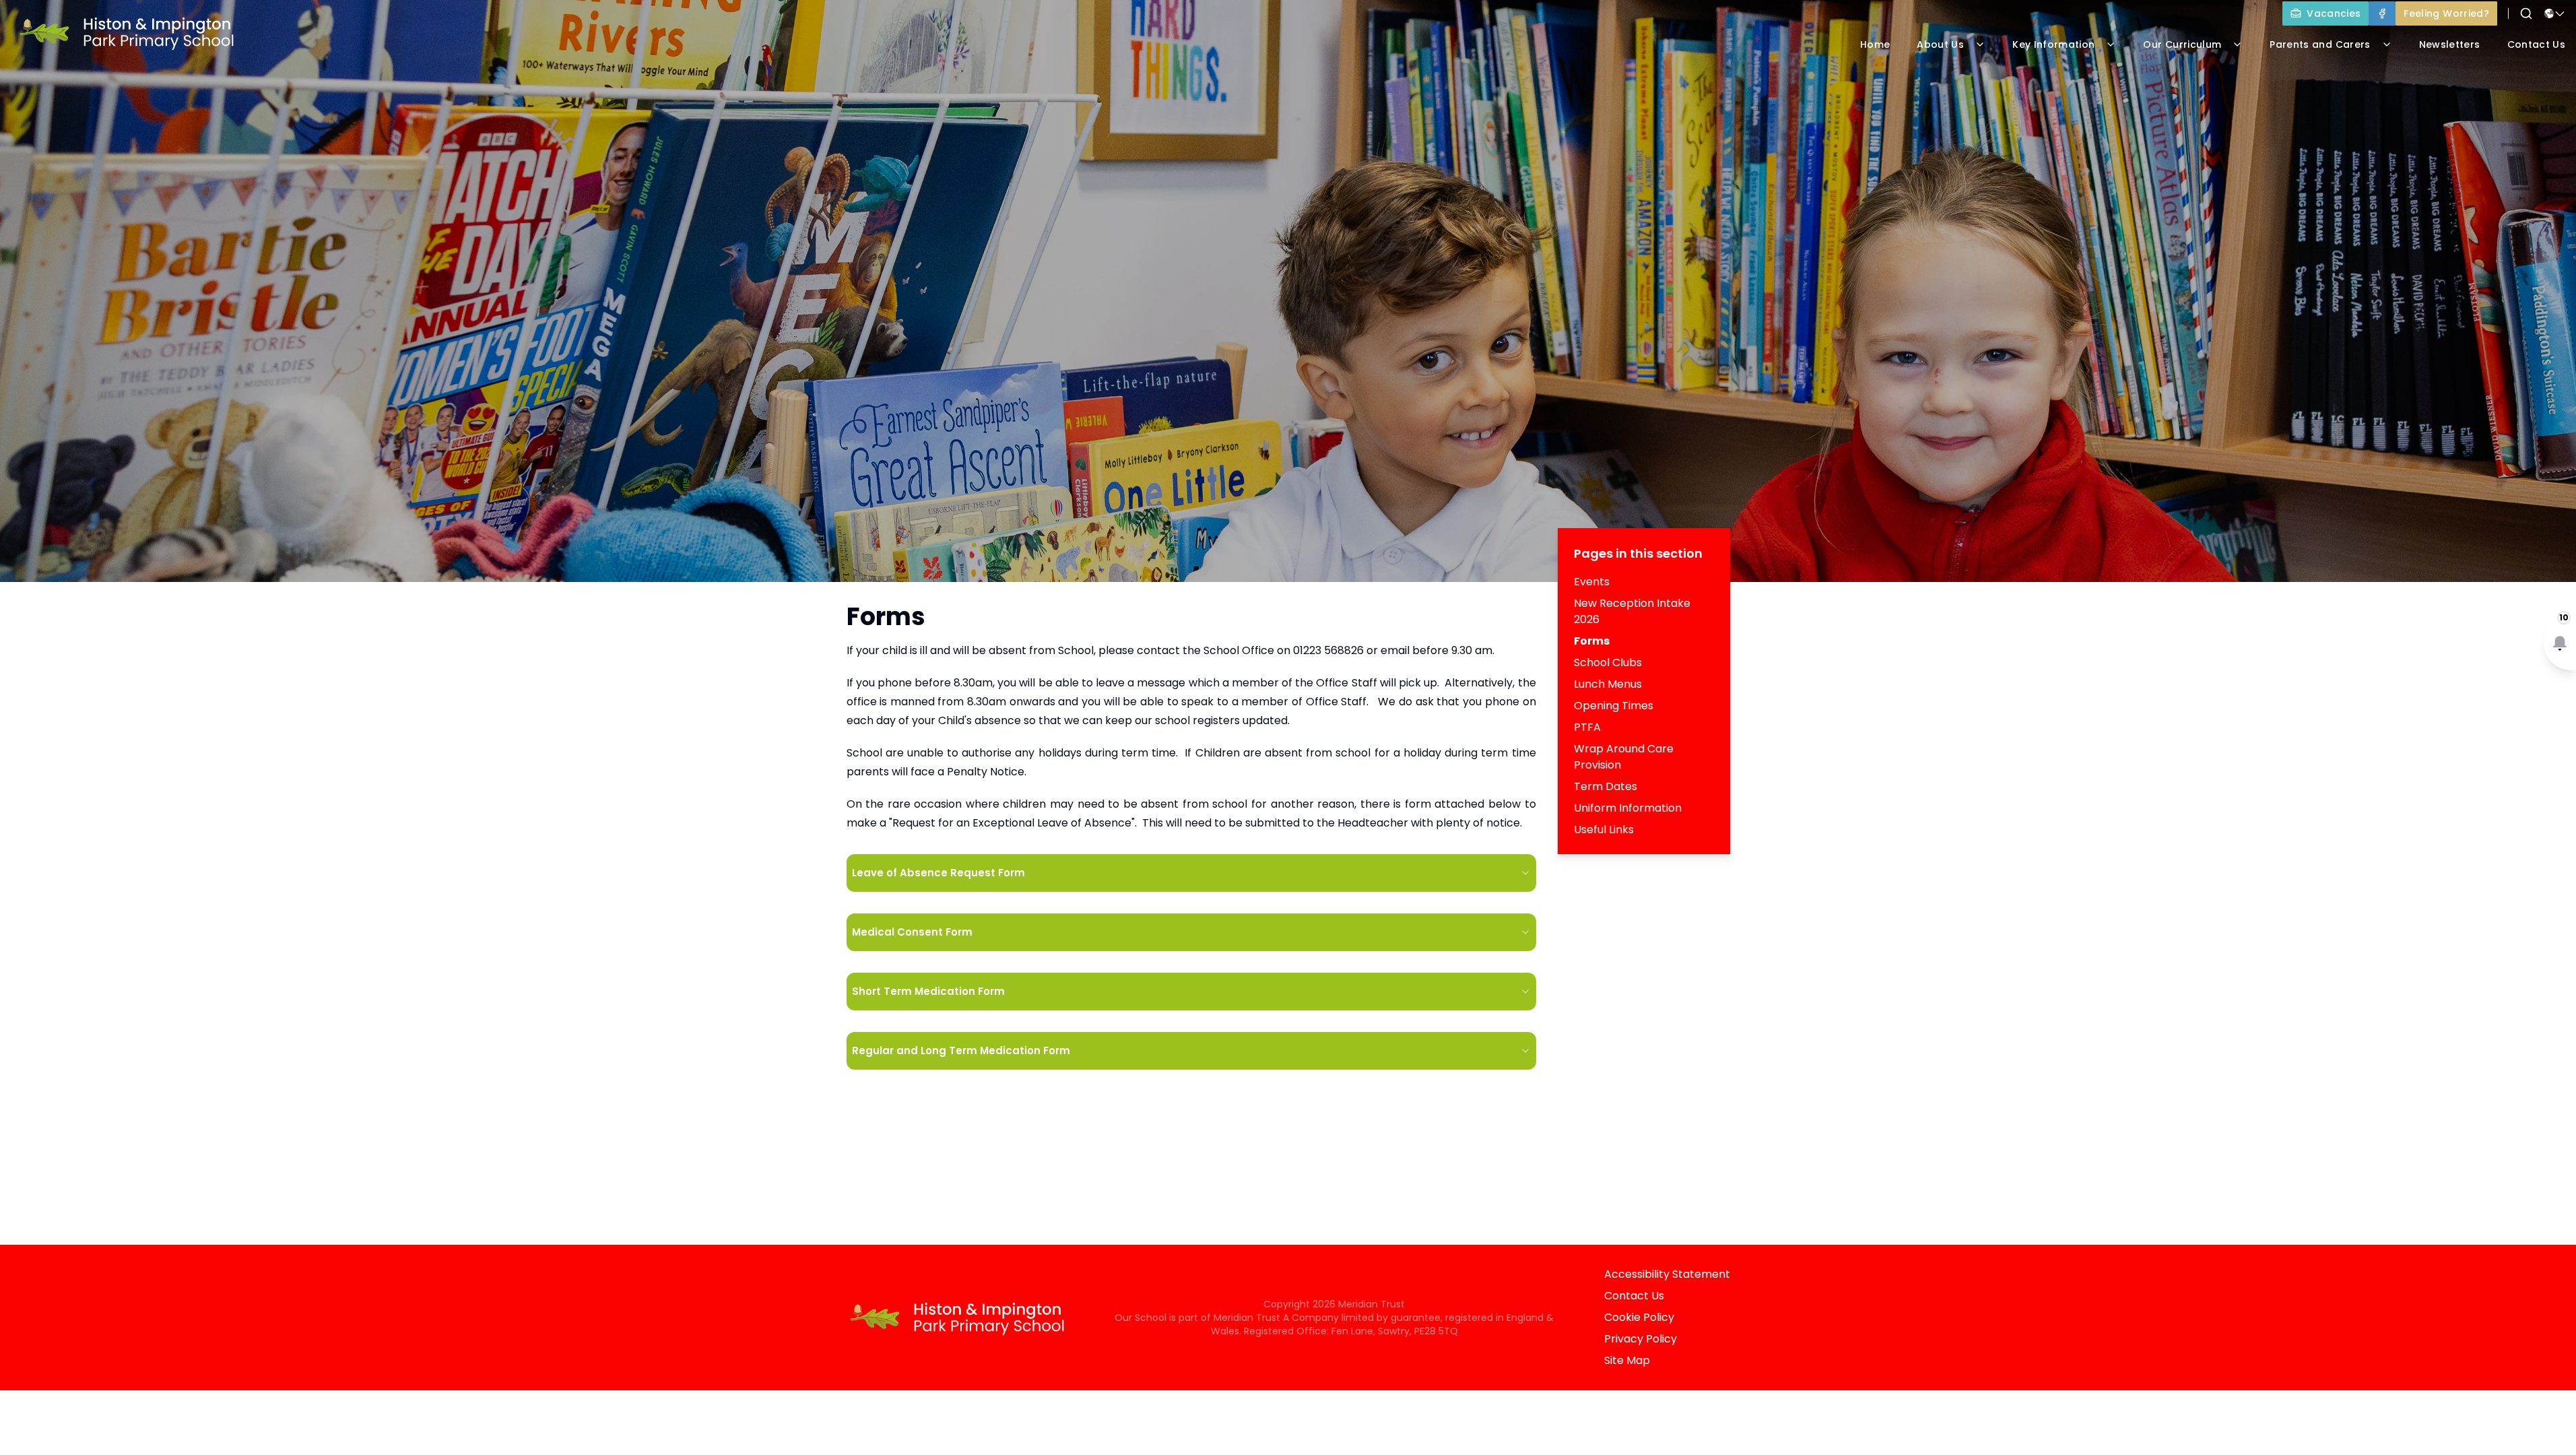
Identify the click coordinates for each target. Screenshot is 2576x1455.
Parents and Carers (2320, 44)
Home (1875, 44)
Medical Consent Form (912, 932)
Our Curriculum (2182, 44)
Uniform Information (1628, 808)
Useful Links (1604, 830)
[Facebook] (2382, 13)
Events (1592, 582)
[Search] (2526, 13)
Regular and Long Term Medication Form (961, 1050)
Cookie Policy (1639, 1317)
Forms (1592, 641)
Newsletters (2450, 44)
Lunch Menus (1608, 684)
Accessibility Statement (1667, 1274)
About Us (1940, 44)
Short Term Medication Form (928, 991)
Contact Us (1634, 1296)
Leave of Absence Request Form (938, 873)
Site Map (1627, 1360)
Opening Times (1614, 706)
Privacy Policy (1641, 1339)
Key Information (2053, 44)
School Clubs (1608, 662)
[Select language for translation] (2554, 13)
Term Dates (1606, 786)
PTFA (1587, 727)
